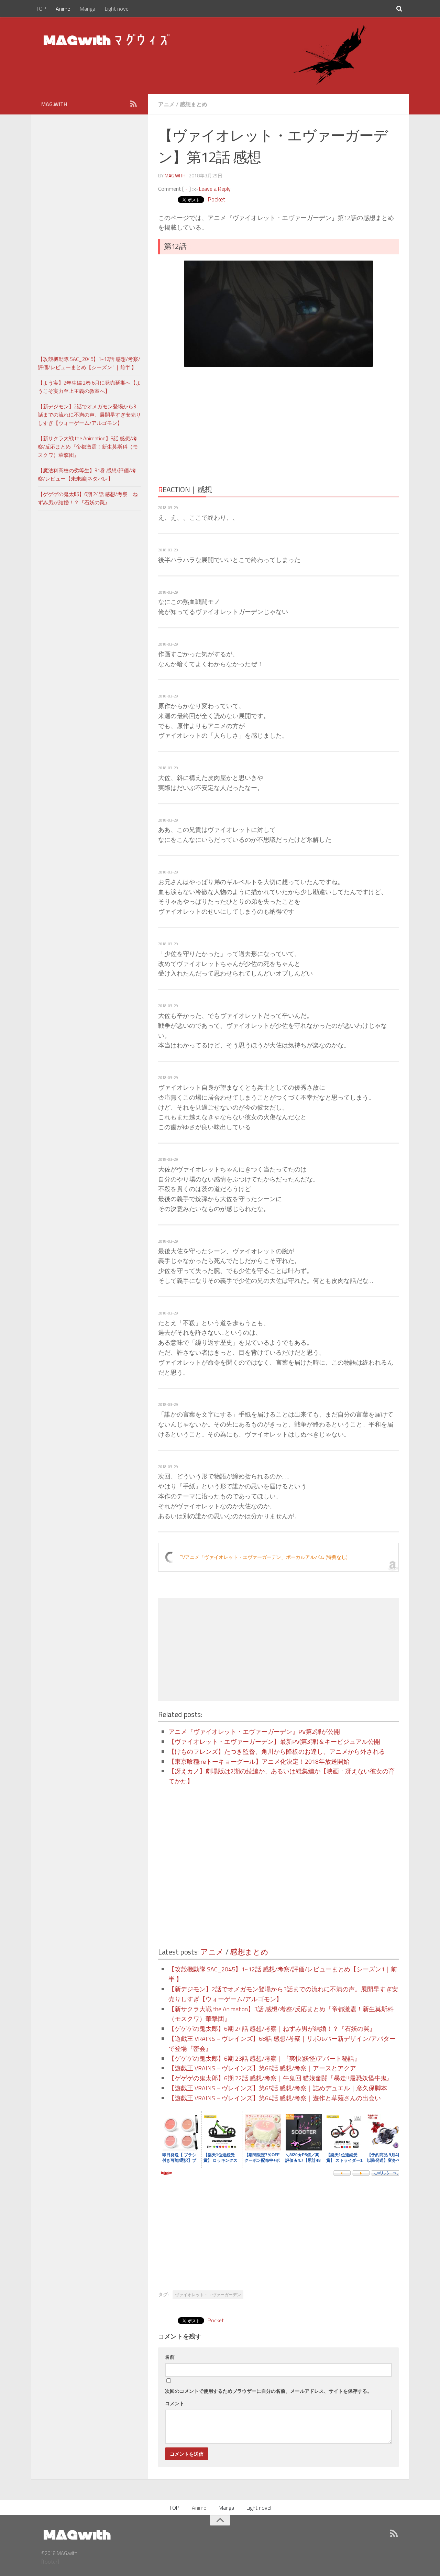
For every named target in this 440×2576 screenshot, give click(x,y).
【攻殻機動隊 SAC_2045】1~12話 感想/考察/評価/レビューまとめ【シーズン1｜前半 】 (89, 363)
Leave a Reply (215, 189)
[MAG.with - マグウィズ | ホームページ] (107, 40)
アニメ (166, 104)
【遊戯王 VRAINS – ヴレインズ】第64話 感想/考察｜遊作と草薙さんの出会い (275, 2098)
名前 (170, 2357)
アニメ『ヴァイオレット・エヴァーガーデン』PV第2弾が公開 (254, 1732)
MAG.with (175, 175)
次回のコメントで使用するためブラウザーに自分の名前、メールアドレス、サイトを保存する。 (268, 2391)
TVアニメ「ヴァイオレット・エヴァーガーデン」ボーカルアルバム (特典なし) (264, 1557)
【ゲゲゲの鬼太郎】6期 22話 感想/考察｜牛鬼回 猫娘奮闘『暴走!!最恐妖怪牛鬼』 (281, 2078)
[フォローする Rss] (133, 104)
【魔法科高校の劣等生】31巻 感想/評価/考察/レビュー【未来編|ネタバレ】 (87, 475)
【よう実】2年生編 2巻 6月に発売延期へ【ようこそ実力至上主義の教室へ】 (89, 387)
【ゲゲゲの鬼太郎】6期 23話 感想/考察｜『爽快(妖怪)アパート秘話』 (264, 2058)
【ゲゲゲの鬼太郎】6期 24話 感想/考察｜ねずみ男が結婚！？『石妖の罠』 (272, 2029)
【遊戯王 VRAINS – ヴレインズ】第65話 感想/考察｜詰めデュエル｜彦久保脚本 (278, 2088)
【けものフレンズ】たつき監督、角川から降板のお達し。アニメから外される (277, 1752)
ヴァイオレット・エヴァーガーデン (208, 2295)
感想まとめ (194, 104)
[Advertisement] (218, 423)
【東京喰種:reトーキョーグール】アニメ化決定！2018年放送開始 (259, 1762)
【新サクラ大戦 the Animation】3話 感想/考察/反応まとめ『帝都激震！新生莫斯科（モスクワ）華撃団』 (88, 447)
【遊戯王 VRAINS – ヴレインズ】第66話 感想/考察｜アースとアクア (262, 2068)
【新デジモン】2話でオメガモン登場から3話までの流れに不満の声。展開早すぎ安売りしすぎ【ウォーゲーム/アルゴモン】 (89, 415)
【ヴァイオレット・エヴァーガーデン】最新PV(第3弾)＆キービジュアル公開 (274, 1742)
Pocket (216, 199)
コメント (175, 2403)
